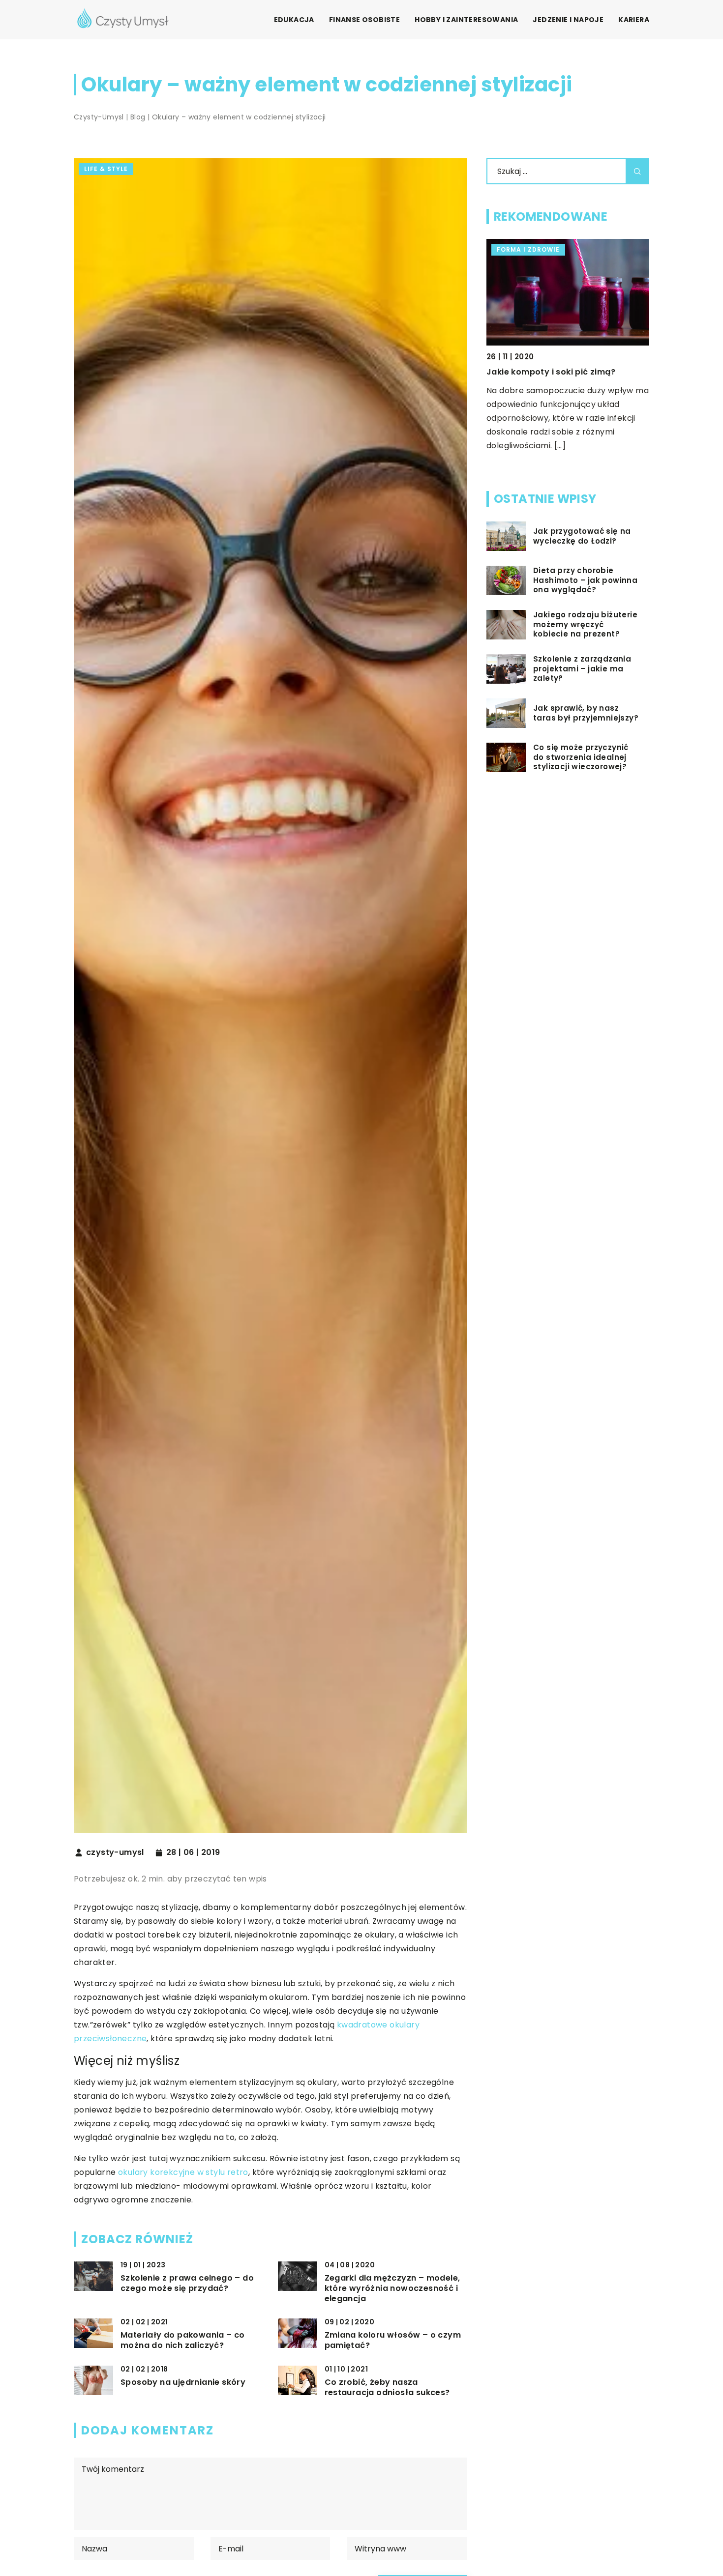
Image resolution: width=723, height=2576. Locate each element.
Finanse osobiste (364, 20)
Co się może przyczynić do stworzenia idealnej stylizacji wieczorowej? (581, 757)
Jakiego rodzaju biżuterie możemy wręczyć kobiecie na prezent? (585, 624)
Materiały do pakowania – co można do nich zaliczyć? (183, 2341)
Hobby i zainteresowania (466, 20)
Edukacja (294, 20)
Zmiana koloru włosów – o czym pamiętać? (393, 2341)
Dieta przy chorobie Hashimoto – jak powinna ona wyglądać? (585, 580)
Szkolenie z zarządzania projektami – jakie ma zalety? (582, 669)
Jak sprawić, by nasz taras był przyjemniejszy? (586, 713)
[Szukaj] (637, 171)
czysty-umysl (115, 1852)
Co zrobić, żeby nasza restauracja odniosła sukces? (387, 2388)
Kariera (634, 20)
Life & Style (106, 169)
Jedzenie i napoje (568, 20)
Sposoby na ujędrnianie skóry (183, 2383)
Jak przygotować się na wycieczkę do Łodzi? (582, 536)
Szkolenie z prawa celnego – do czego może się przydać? (187, 2284)
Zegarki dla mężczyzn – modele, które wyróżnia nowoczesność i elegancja (392, 2288)
